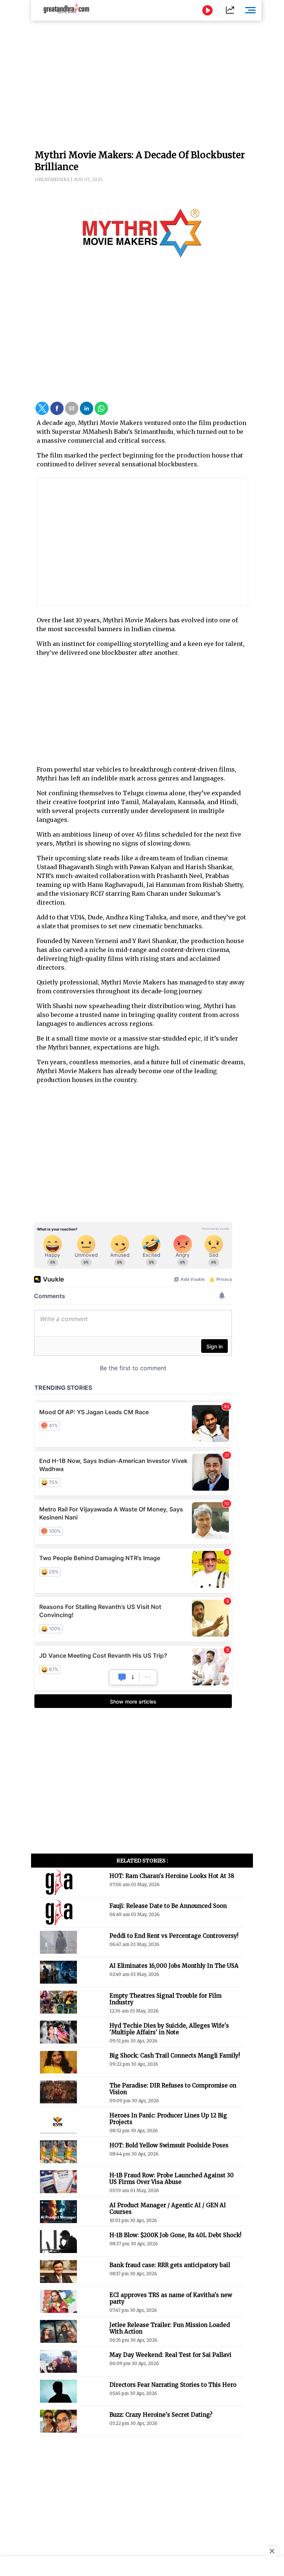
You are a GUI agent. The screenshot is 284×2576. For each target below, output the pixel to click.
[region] (142, 81)
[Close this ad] (271, 2551)
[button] (42, 408)
